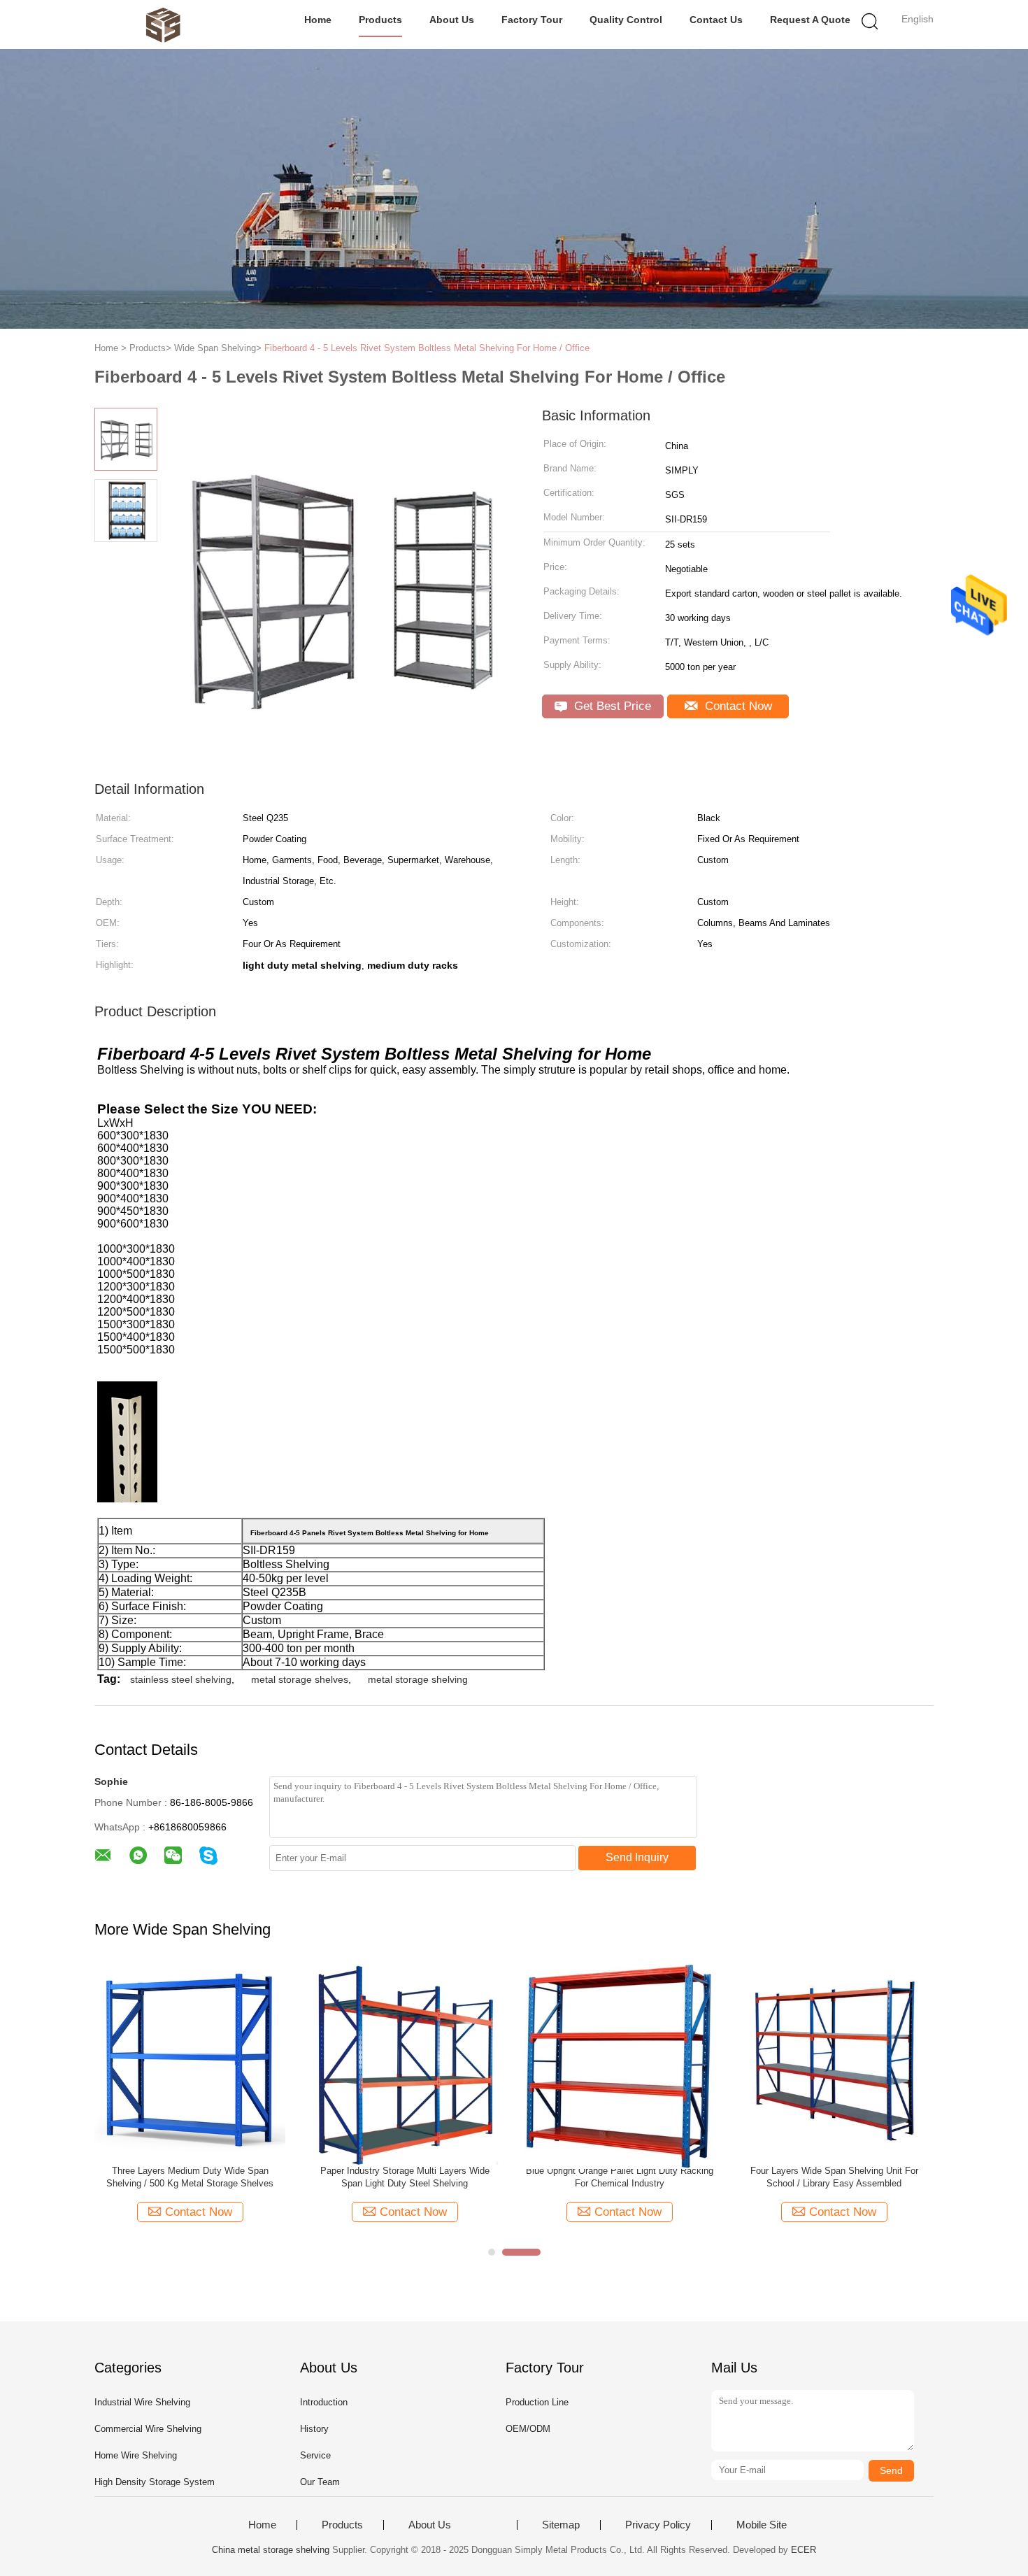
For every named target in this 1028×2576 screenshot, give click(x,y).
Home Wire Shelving (136, 2455)
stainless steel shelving (181, 1679)
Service (315, 2455)
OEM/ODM (528, 2429)
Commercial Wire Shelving (148, 2429)
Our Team (320, 2482)
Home (318, 20)
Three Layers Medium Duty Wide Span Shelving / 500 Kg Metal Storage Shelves (190, 2177)
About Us (452, 20)
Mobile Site (762, 2525)
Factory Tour (532, 20)
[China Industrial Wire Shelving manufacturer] (163, 24)
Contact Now (737, 706)
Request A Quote (810, 20)
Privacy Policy (658, 2525)
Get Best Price (611, 706)
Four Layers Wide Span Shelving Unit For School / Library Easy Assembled (834, 2177)
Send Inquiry (637, 1857)
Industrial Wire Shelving (142, 2402)
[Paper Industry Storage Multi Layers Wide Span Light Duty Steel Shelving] (405, 2065)
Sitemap (561, 2525)
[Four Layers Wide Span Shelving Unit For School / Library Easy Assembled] (834, 2059)
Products (380, 20)
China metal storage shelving (271, 2550)
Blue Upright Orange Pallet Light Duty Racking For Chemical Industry (620, 2177)
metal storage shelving (418, 1679)
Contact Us (716, 20)
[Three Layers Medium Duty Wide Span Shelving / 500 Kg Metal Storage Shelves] (190, 2059)
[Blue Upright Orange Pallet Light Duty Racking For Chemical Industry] (619, 2066)
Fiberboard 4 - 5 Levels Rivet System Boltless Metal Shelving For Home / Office (427, 348)
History (314, 2429)
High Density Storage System (155, 2482)
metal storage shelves (300, 1679)
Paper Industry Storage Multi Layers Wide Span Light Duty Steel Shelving (405, 2177)
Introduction (324, 2402)
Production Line (537, 2402)
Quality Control (626, 20)
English (918, 19)
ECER (804, 2550)
